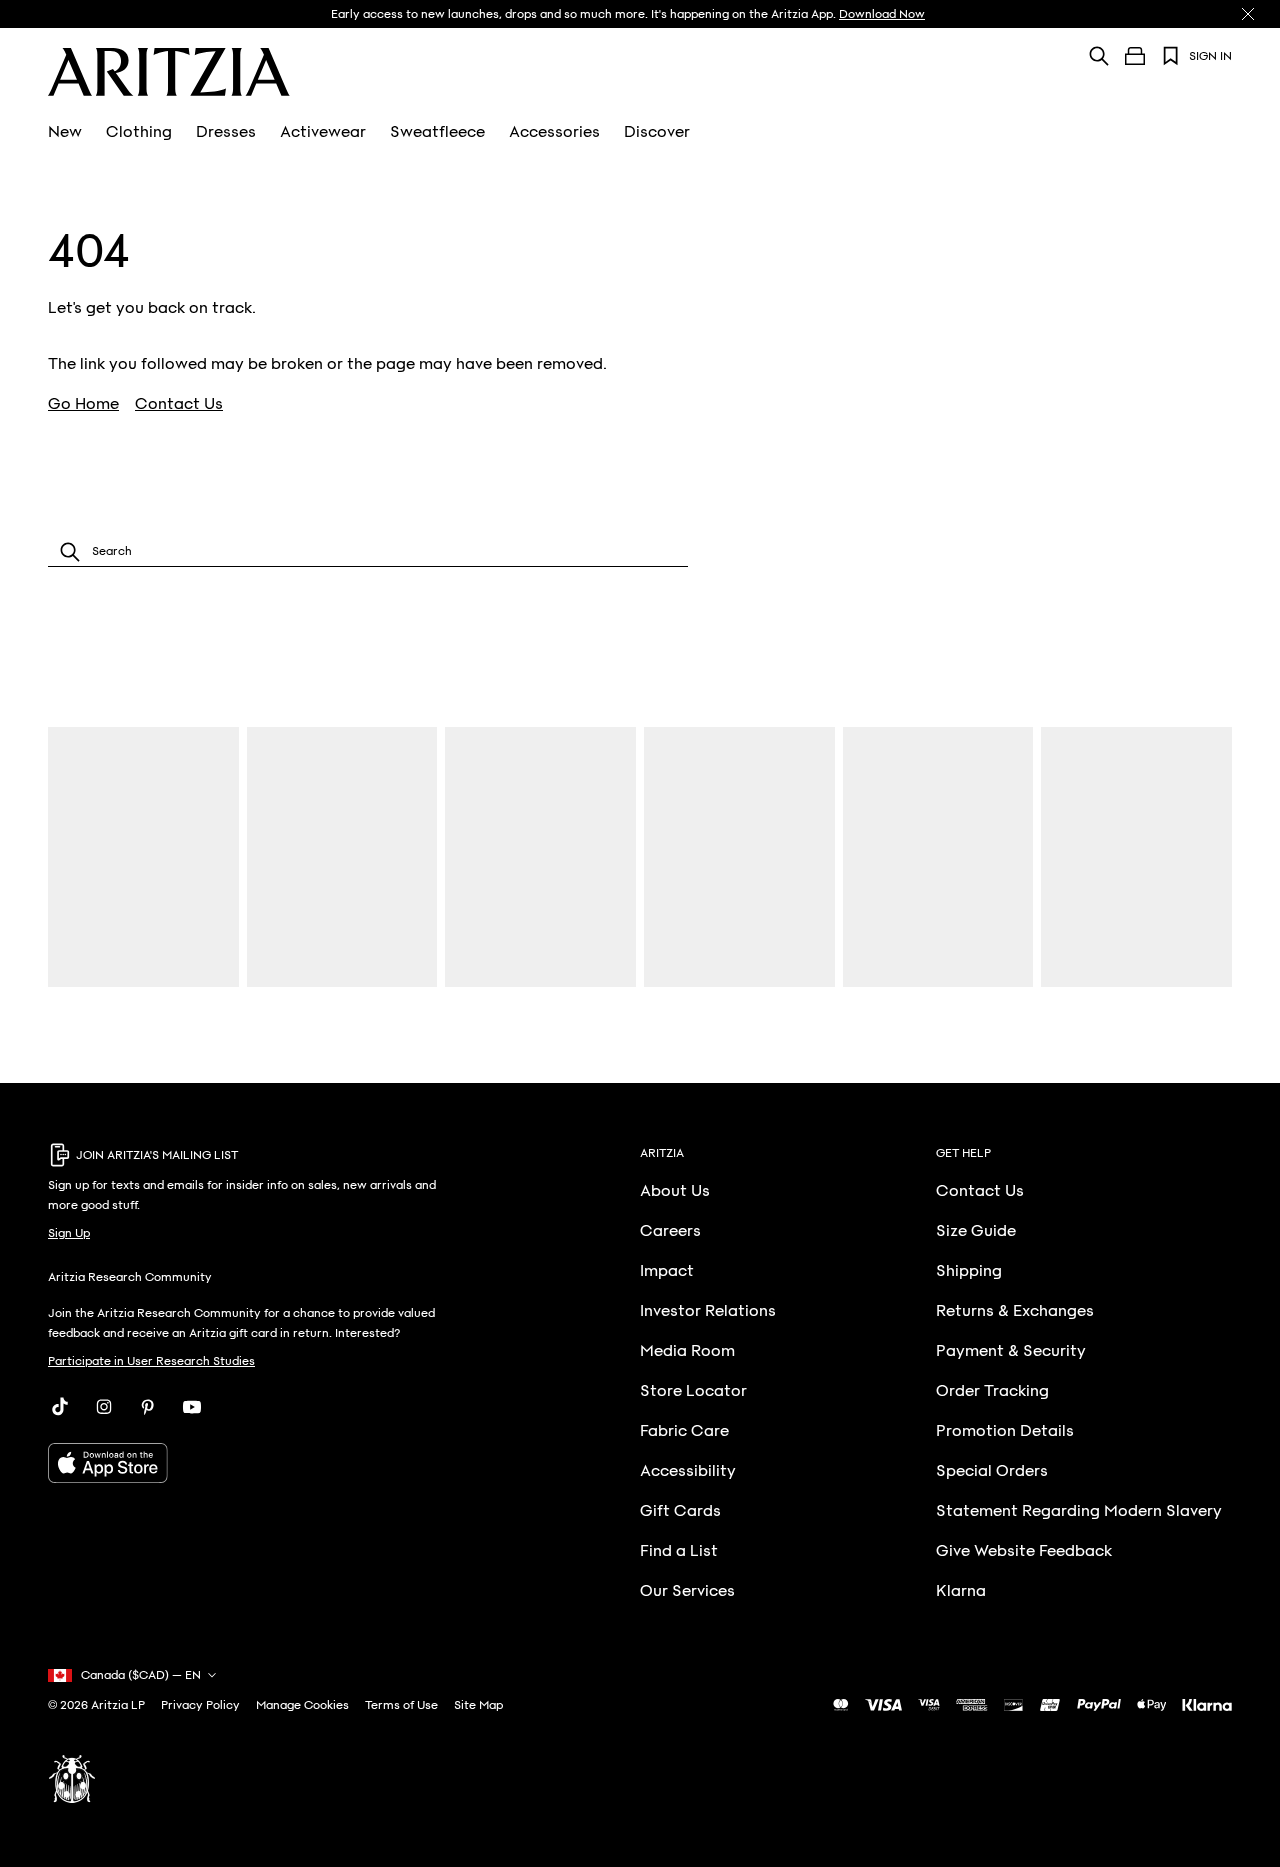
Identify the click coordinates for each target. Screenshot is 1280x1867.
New (65, 132)
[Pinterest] (148, 1407)
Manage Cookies (302, 1705)
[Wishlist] (1171, 56)
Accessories (554, 132)
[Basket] (1135, 56)
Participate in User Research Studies (151, 1361)
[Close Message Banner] (1248, 14)
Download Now (882, 14)
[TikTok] (60, 1407)
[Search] (1099, 55)
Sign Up (69, 1233)
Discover (657, 132)
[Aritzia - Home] (169, 72)
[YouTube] (192, 1407)
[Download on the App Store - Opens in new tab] (255, 1463)
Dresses (226, 132)
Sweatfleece (437, 132)
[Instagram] (104, 1407)
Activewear (323, 132)
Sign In (1210, 56)
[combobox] (368, 551)
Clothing (139, 132)
